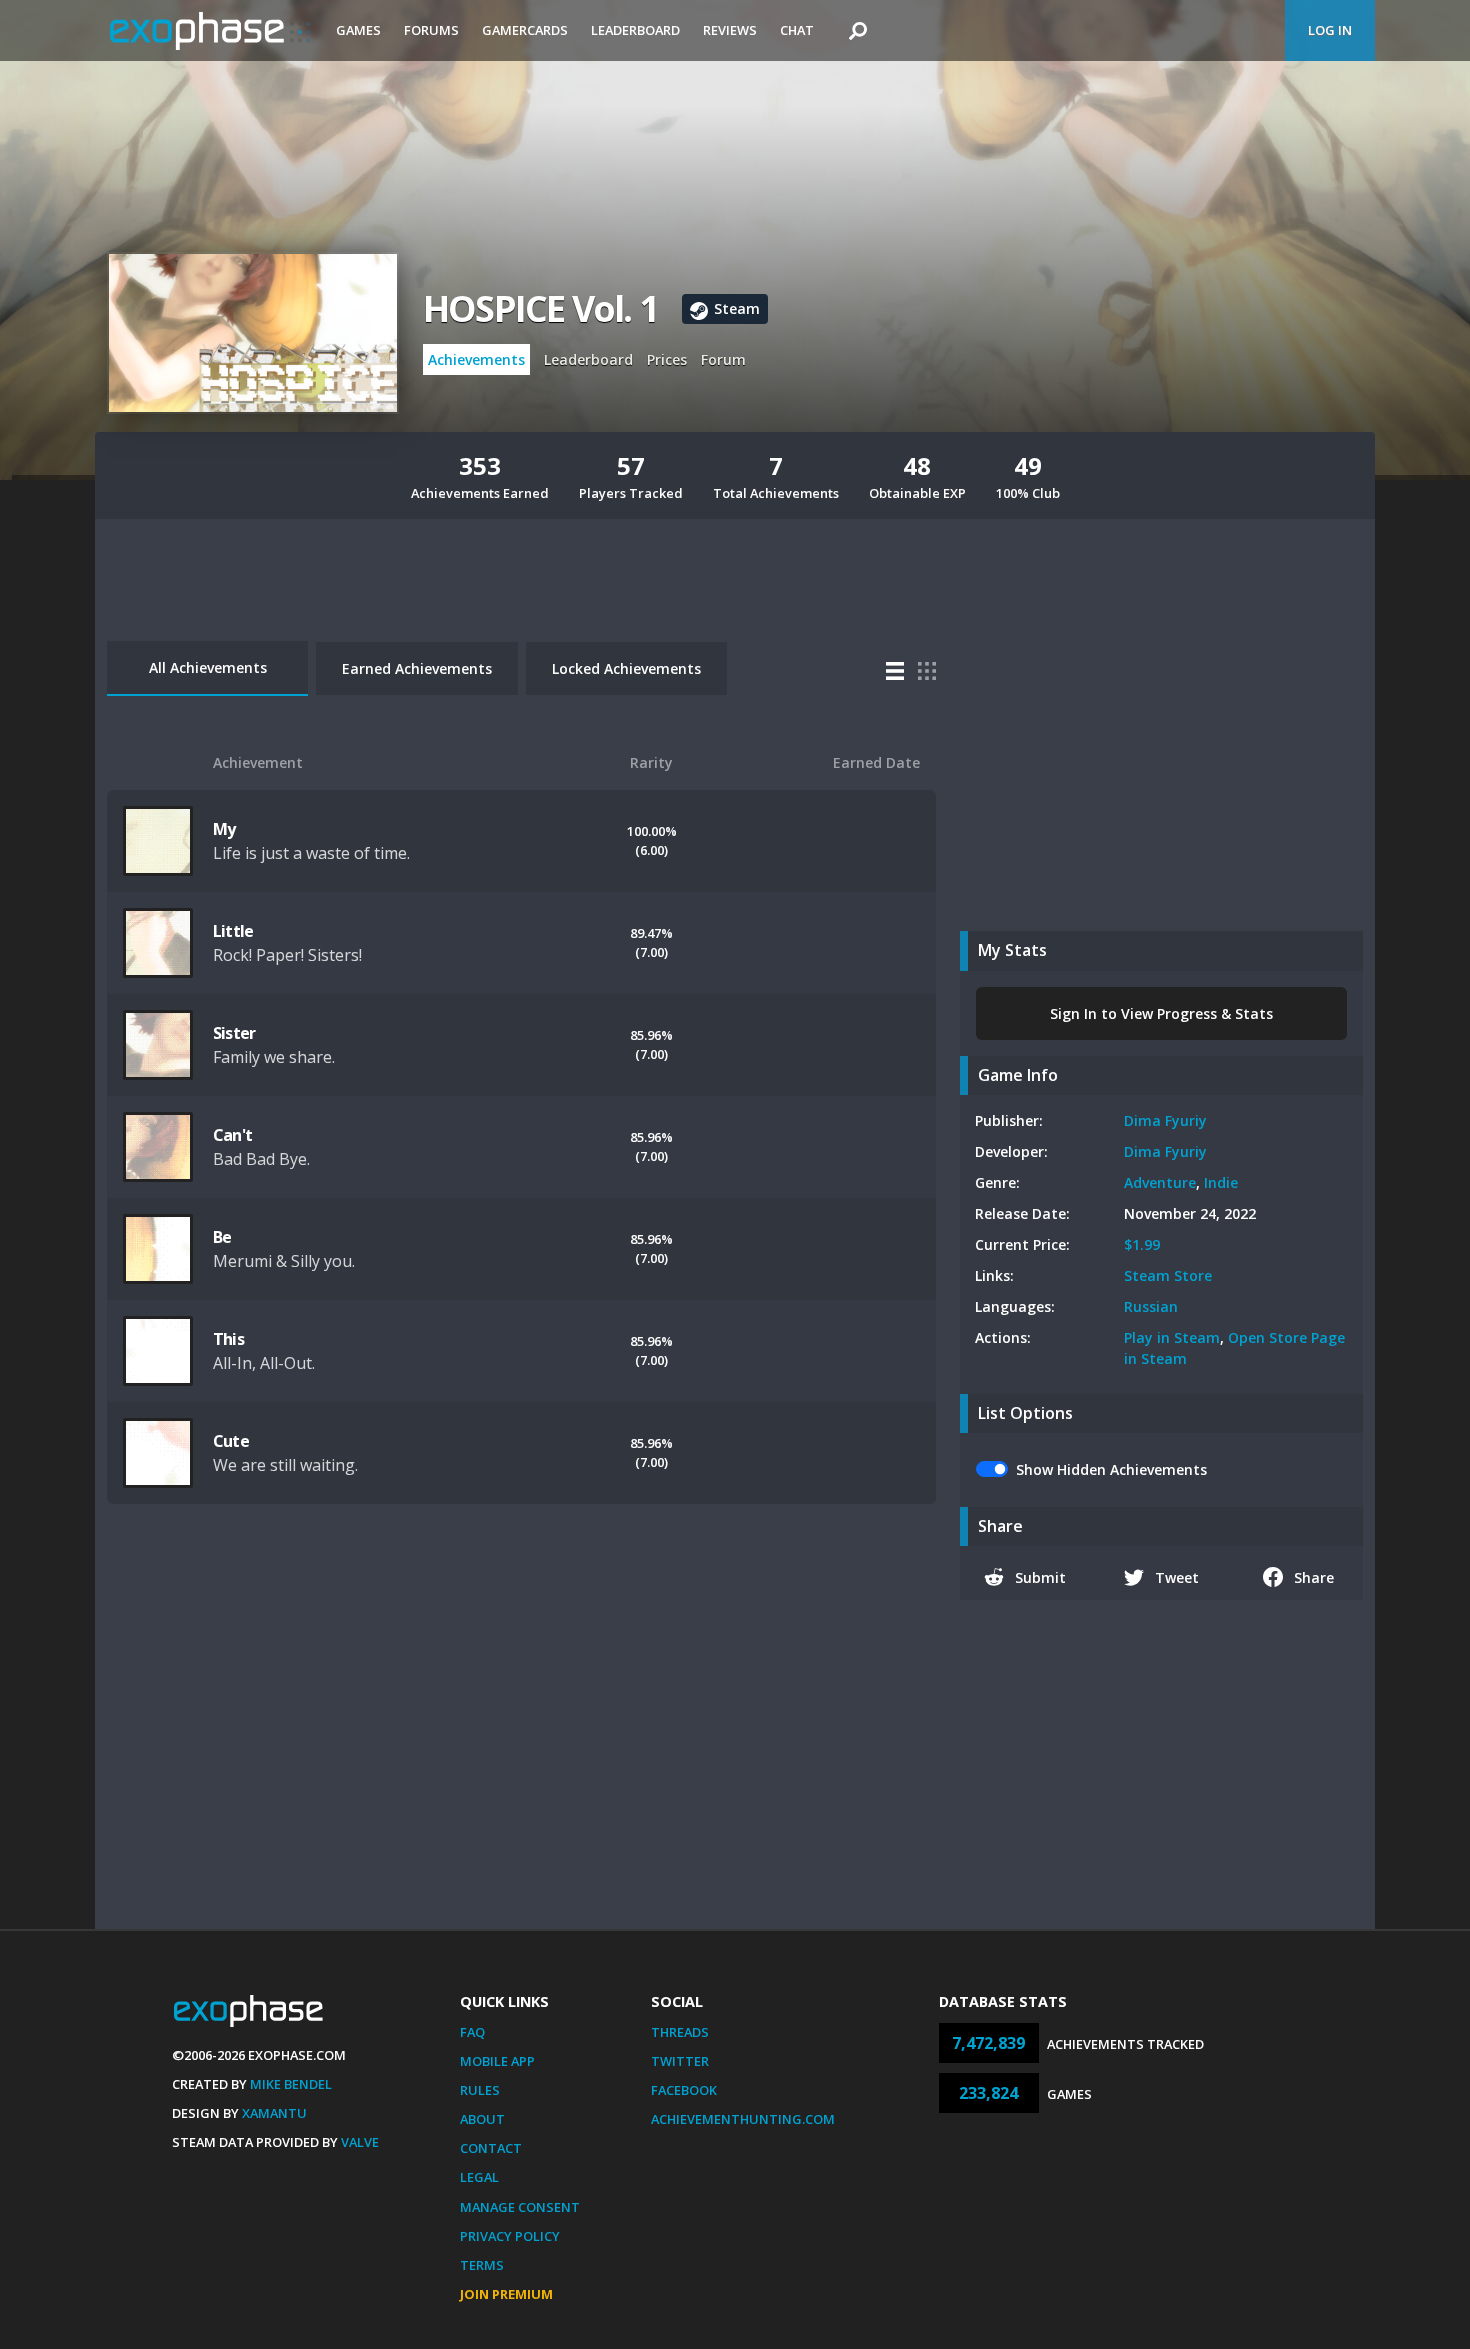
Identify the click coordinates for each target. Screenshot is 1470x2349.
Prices (667, 359)
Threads (680, 2032)
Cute (231, 1441)
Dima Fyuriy (1165, 1120)
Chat (797, 30)
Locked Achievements (626, 668)
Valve (360, 2142)
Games (358, 30)
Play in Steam (1172, 1337)
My (224, 829)
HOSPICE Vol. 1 (540, 308)
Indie (1221, 1182)
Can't (232, 1135)
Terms (482, 2265)
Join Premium (506, 2294)
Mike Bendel (291, 2084)
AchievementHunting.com (743, 2119)
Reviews (730, 30)
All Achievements (208, 667)
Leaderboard (635, 30)
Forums (431, 30)
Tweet (1177, 1577)
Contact (491, 2148)
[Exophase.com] (210, 31)
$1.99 (1142, 1244)
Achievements (476, 359)
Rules (480, 2090)
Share (1314, 1577)
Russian (1151, 1306)
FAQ (472, 2032)
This (228, 1339)
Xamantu (274, 2113)
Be (222, 1237)
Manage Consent (520, 2207)
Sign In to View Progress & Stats (1161, 1013)
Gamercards (525, 30)
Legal (479, 2177)
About (482, 2119)
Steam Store (1168, 1275)
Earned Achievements (417, 668)
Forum (723, 359)
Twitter (680, 2061)
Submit (1040, 1577)
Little (233, 931)
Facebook (684, 2090)
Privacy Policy (510, 2236)
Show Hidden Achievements (1111, 1469)
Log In (1330, 30)
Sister (234, 1033)
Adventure (1160, 1182)
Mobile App (497, 2061)
